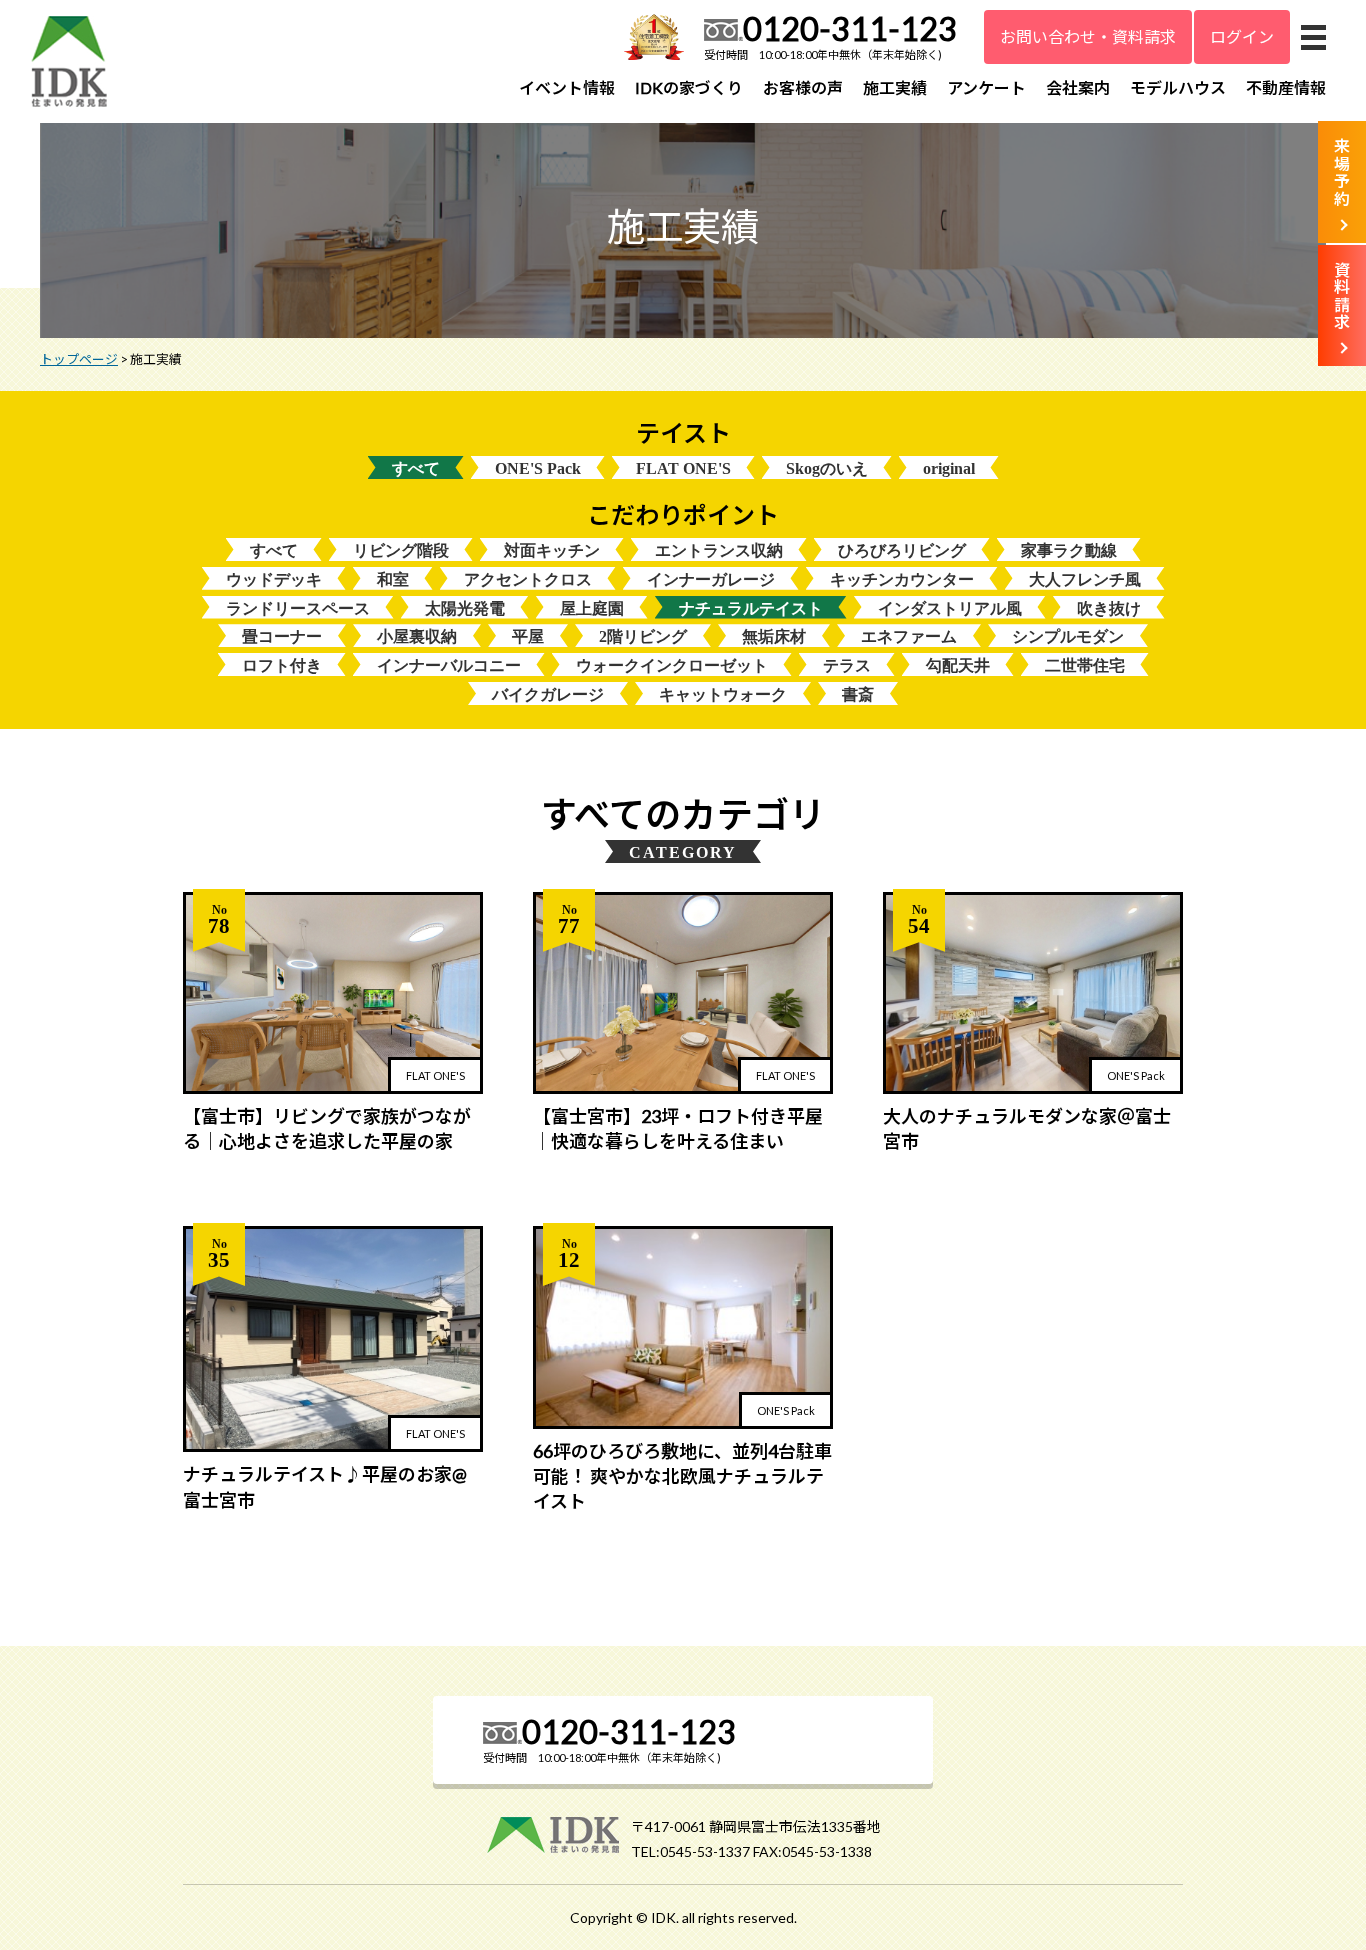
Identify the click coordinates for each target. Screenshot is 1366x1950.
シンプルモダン (1068, 636)
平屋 (528, 636)
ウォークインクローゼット (672, 665)
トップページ (79, 359)
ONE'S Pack (538, 468)
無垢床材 (774, 636)
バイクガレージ (548, 694)
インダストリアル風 (950, 608)
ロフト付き (282, 665)
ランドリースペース (298, 608)
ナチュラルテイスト (751, 608)
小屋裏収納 (417, 636)
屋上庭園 (592, 608)
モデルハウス (1178, 87)
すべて (416, 468)
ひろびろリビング (902, 550)
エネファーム (909, 636)
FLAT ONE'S (683, 468)
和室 (393, 579)
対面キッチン (552, 550)
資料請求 (1342, 296)
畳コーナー (282, 636)
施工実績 (895, 87)
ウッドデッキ (274, 579)
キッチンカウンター (902, 579)
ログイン (1242, 36)
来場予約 (1342, 172)
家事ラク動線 (1069, 550)
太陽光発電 (465, 608)
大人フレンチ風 (1085, 579)
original (949, 468)
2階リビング (643, 636)
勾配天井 (958, 665)
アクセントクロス (528, 579)
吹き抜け (1109, 608)
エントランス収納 (719, 550)
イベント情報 (567, 87)
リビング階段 (401, 550)
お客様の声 (803, 87)
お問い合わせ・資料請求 (1088, 36)
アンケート (986, 87)
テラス (847, 665)
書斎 (858, 694)
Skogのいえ (827, 468)
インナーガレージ (711, 579)
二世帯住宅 (1085, 665)
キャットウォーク (723, 694)
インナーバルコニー (449, 665)
